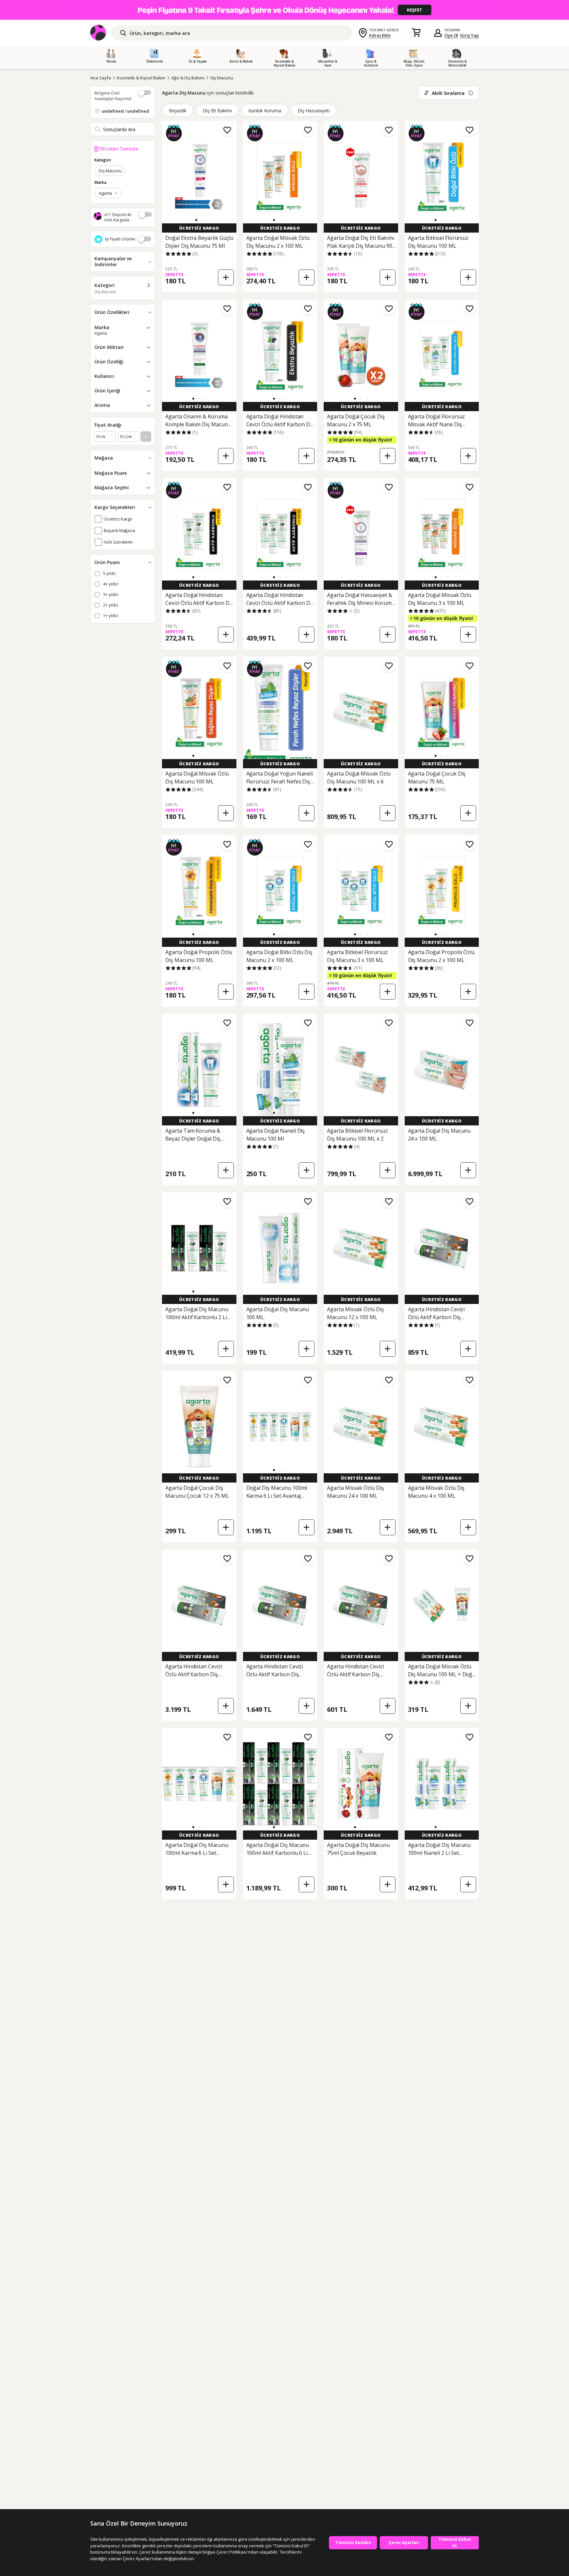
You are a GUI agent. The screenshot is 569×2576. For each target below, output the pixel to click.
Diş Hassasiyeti (314, 111)
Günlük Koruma (265, 111)
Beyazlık (178, 111)
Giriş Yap (469, 35)
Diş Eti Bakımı (217, 111)
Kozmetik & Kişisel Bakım (141, 78)
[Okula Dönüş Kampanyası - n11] (284, 10)
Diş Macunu (222, 78)
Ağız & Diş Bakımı (188, 78)
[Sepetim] (416, 33)
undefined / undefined (125, 111)
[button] (196, 220)
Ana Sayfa (101, 78)
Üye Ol (451, 35)
